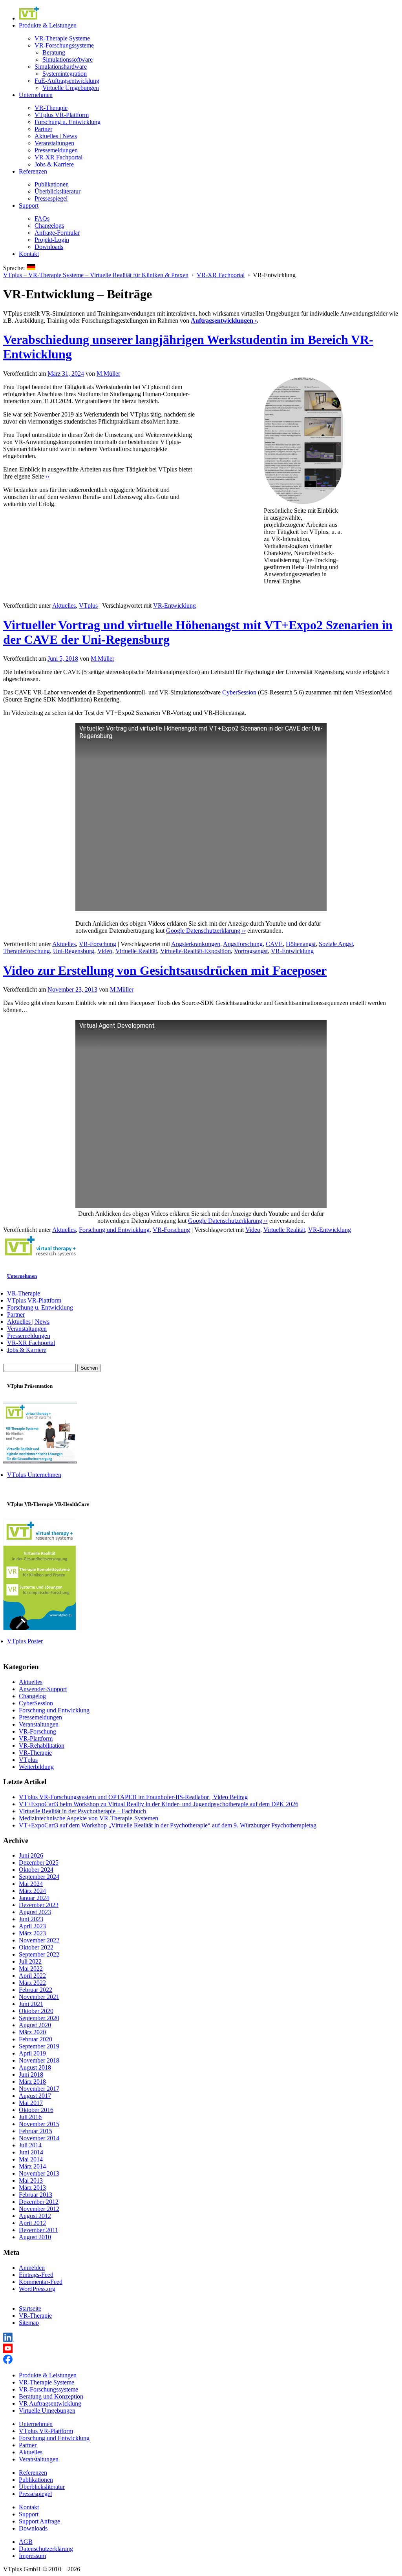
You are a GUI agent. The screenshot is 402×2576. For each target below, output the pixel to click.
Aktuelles (64, 606)
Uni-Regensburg (74, 951)
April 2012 (32, 2223)
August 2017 (35, 2096)
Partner (43, 129)
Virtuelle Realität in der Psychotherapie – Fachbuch (82, 1811)
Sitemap (29, 2323)
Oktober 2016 (36, 2110)
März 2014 (32, 2166)
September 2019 (39, 2046)
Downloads (49, 247)
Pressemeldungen (56, 150)
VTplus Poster (25, 1641)
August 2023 (35, 1912)
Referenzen (33, 171)
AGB (26, 2542)
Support (29, 206)
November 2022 (39, 1940)
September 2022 (39, 1954)
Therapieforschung (26, 951)
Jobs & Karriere (54, 164)
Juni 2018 (31, 2075)
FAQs (42, 218)
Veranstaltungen (54, 143)
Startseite (30, 2308)
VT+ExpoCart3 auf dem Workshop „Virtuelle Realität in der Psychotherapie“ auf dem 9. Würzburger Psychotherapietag (168, 1825)
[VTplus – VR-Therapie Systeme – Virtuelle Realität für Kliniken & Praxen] (40, 1257)
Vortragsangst (251, 951)
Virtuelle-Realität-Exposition (196, 951)
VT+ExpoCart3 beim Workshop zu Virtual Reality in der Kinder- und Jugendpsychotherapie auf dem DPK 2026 (159, 1804)
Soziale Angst (336, 944)
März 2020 (32, 2032)
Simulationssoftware (68, 59)
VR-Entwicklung (175, 606)
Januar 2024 (34, 1898)
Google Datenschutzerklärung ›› (206, 931)
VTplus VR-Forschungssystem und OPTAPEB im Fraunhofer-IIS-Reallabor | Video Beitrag (133, 1797)
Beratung (54, 52)
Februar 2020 (36, 2039)
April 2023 (32, 1926)
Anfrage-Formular (57, 233)
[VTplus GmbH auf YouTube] (8, 2351)
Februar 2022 (36, 1990)
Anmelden (32, 2268)
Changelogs (49, 226)
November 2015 (39, 2124)
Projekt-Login (52, 240)
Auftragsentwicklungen (222, 321)
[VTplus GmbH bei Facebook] (8, 2362)
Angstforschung (243, 944)
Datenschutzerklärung (46, 2549)
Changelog (32, 1696)
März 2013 (32, 2188)
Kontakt (29, 254)
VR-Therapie (51, 108)
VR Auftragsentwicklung (50, 2403)
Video (105, 951)
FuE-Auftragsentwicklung (67, 81)
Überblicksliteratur (58, 191)
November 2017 (39, 2089)
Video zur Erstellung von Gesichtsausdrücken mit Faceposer (165, 970)
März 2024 (32, 1891)
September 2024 (39, 1877)
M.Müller (108, 374)
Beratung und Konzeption (51, 2396)
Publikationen (52, 184)
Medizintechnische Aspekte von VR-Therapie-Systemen (89, 1818)
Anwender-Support (43, 1689)
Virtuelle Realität (136, 951)
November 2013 (39, 2173)
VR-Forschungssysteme (64, 45)
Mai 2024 (31, 1884)
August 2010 (35, 2237)
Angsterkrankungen (196, 944)
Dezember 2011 (38, 2230)
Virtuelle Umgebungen (71, 88)
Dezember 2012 (39, 2202)
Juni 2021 (31, 2004)
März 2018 (32, 2082)
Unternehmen (36, 95)
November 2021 (39, 1997)
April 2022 (32, 1976)
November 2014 (39, 2138)
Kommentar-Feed (41, 2282)
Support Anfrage (39, 2521)
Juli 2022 (30, 1961)
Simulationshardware (61, 67)
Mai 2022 (31, 1969)
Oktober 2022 (36, 1947)
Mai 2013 (31, 2180)
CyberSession (240, 692)
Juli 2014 (30, 2145)
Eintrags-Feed (36, 2275)
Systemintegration (65, 74)
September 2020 (39, 2018)
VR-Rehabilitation (42, 1746)
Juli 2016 (30, 2117)
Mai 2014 (31, 2159)
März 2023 (32, 1933)
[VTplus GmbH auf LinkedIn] (9, 2340)
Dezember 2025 (39, 1863)
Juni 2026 (31, 1855)
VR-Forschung (98, 944)
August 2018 (35, 2067)
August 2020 (35, 2025)
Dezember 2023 (39, 1905)
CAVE (274, 944)
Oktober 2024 (36, 1870)
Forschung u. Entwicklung (68, 122)
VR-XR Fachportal (58, 157)
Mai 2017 (31, 2103)
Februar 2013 (36, 2195)
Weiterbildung (36, 1767)
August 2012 (35, 2216)
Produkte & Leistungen (48, 25)
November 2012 (39, 2209)
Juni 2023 (31, 1919)
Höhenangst (301, 944)
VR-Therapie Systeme (62, 38)
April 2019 (32, 2053)
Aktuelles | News (56, 136)
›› (48, 476)
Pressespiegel (51, 198)
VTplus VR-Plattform (62, 115)
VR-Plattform (36, 1738)
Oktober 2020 (36, 2011)
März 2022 (32, 1983)
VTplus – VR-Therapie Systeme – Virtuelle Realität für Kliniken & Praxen (96, 275)
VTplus (88, 606)
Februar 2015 (36, 2131)
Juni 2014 (31, 2152)
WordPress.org (37, 2289)
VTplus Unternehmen (34, 1475)
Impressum (32, 2556)
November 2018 (39, 2060)
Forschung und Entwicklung (114, 1230)
